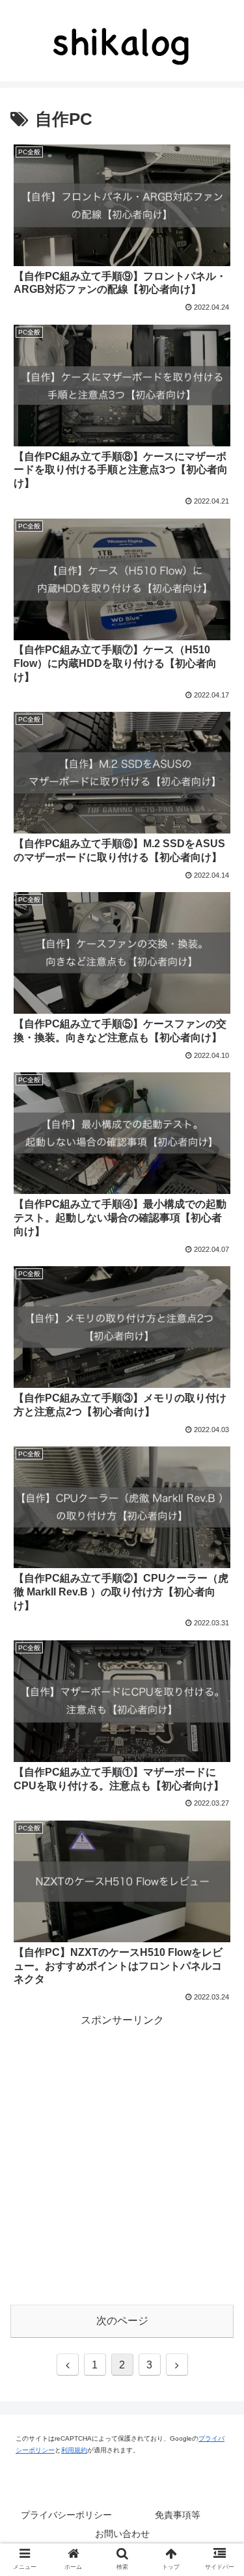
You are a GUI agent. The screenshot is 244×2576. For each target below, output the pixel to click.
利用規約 (74, 2450)
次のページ (122, 2321)
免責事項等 (178, 2515)
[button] (210, 1624)
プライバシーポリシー (66, 2515)
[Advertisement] (122, 2151)
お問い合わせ (122, 2534)
